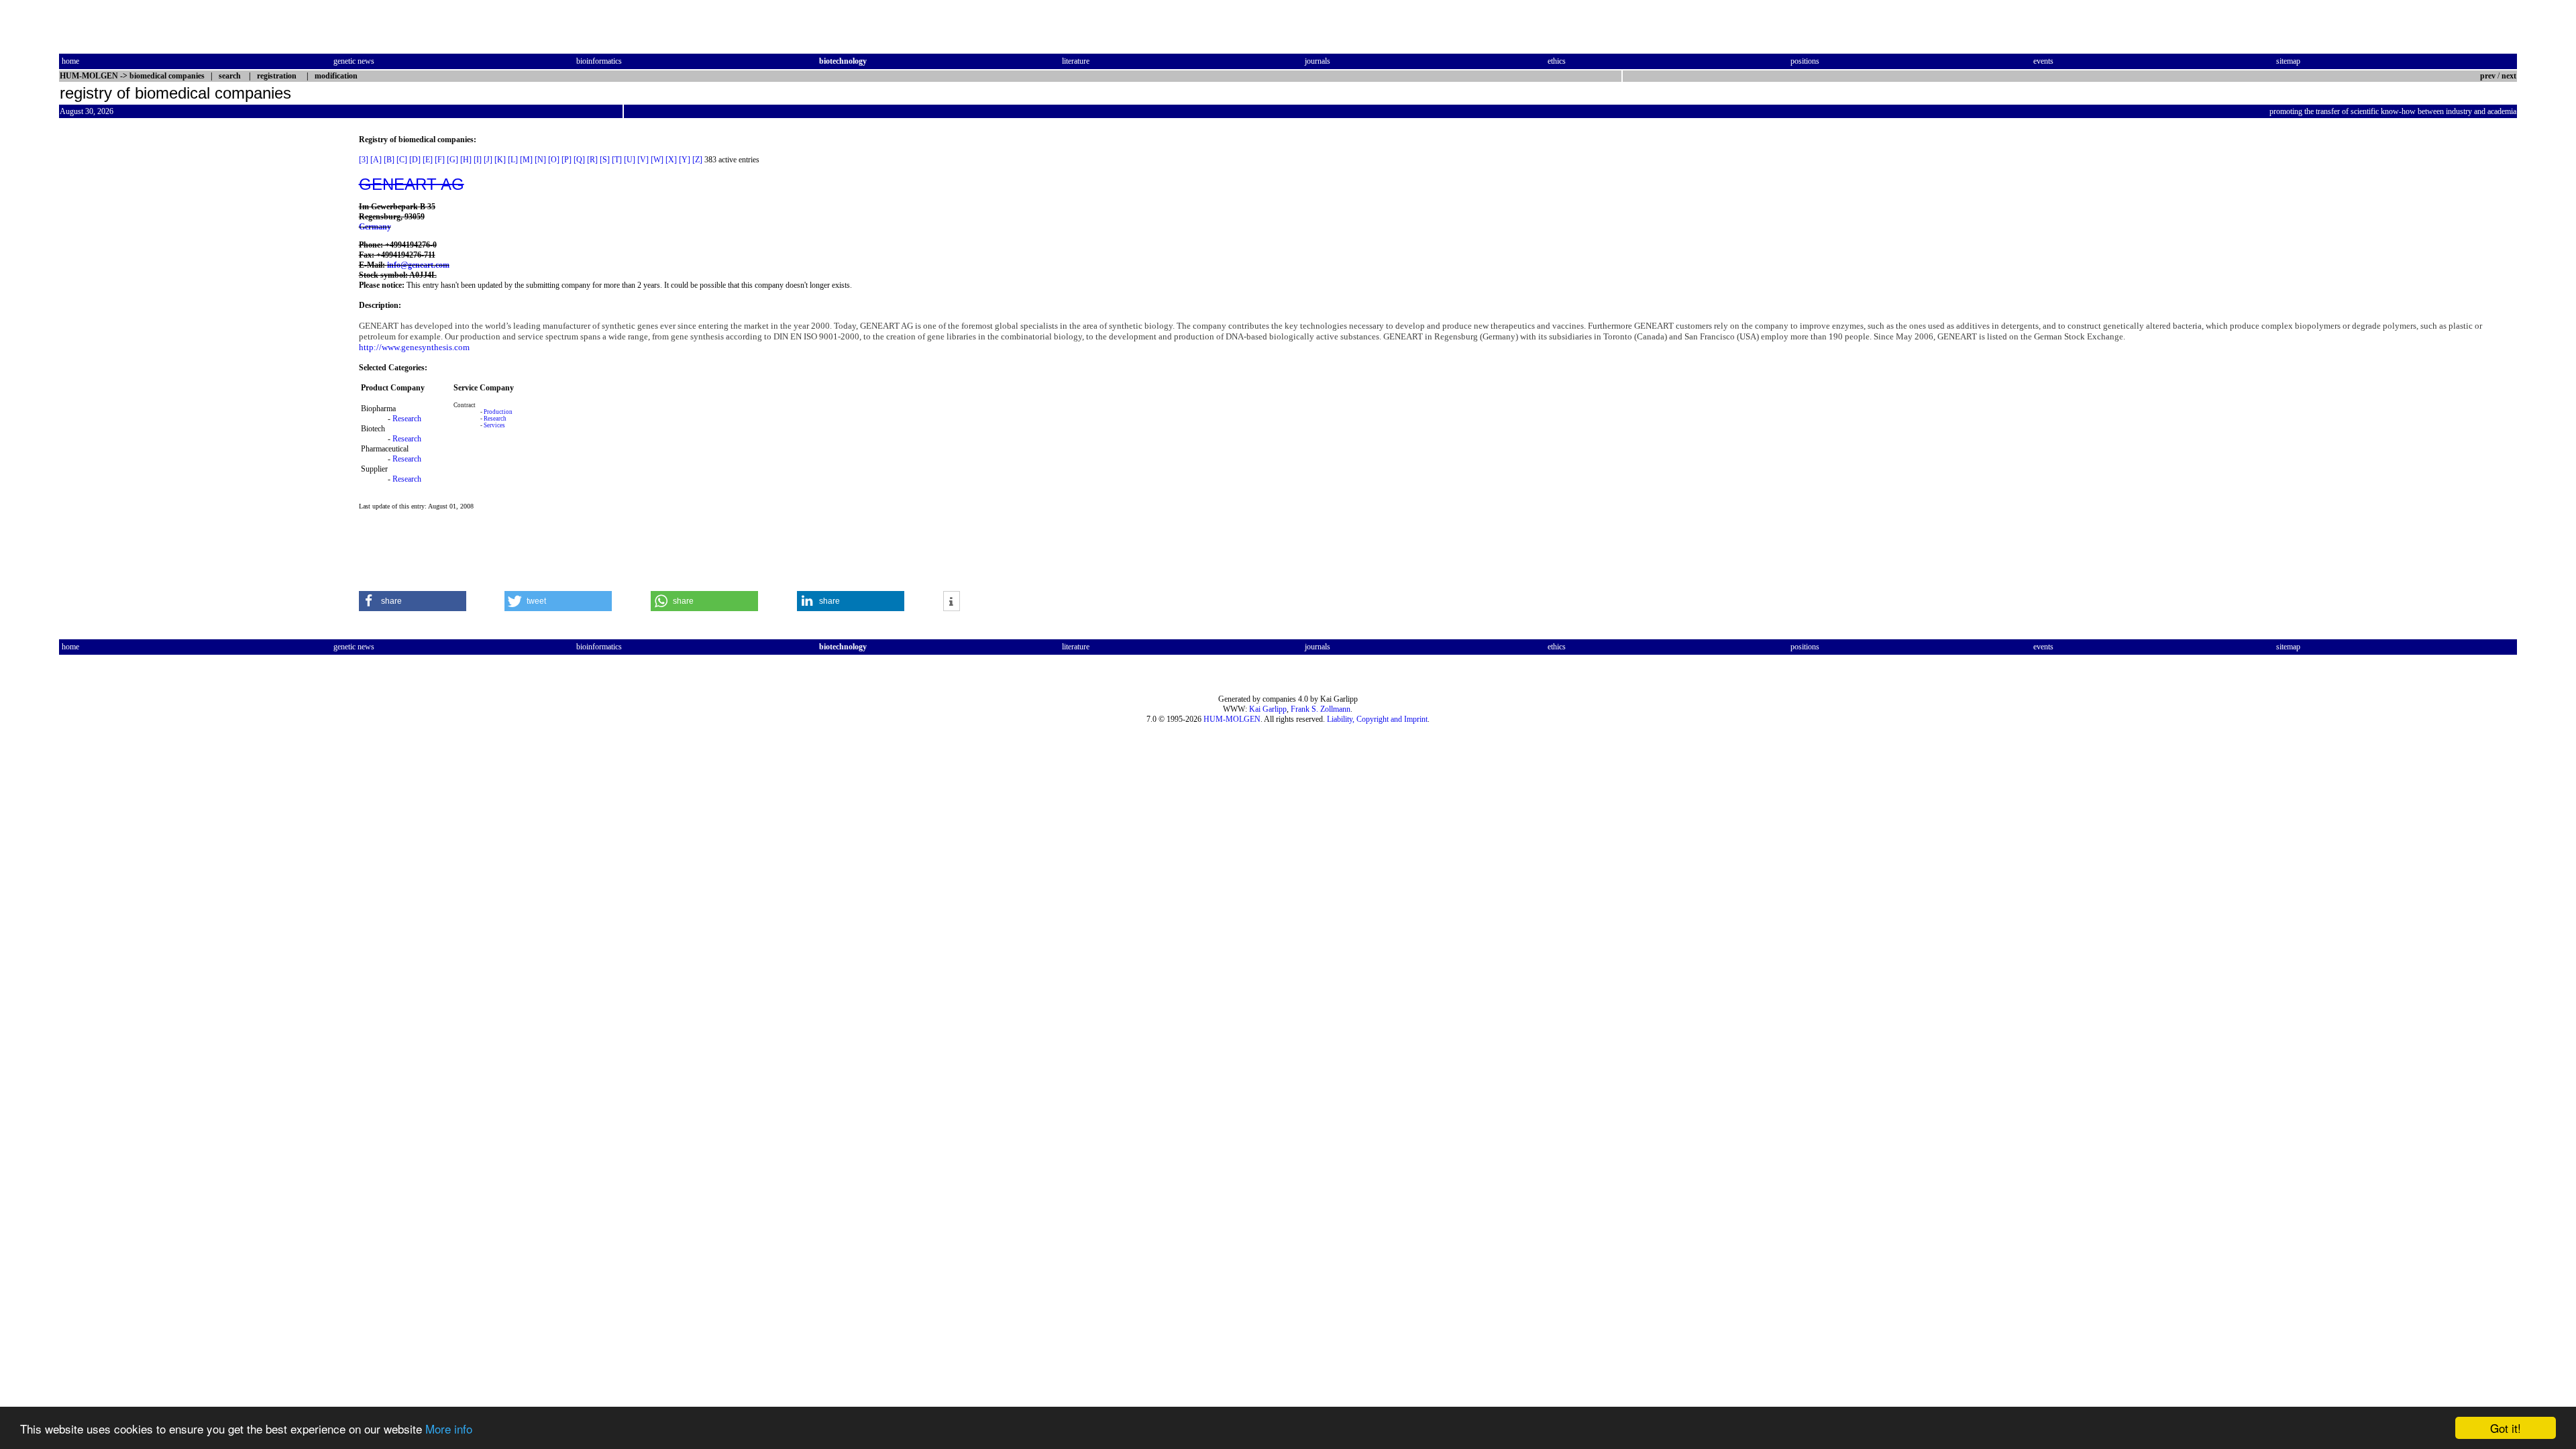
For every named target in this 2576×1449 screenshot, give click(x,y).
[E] (428, 160)
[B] (389, 160)
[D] (415, 160)
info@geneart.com (418, 265)
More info (449, 1429)
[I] (478, 160)
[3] (364, 160)
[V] (643, 160)
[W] (657, 160)
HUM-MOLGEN (1232, 719)
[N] (540, 160)
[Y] (685, 160)
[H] (466, 160)
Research (407, 419)
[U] (630, 160)
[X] (671, 160)
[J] (488, 160)
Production (498, 412)
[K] (500, 160)
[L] (513, 160)
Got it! (2506, 1428)
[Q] (579, 160)
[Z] (697, 160)
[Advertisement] (115, 336)
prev (2488, 76)
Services (494, 425)
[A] (376, 160)
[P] (567, 160)
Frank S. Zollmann (1321, 709)
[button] (413, 601)
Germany (375, 227)
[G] (452, 160)
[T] (617, 160)
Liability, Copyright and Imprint (1377, 719)
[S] (605, 160)
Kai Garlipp (1268, 709)
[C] (402, 160)
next (2509, 76)
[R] (592, 160)
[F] (440, 160)
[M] (526, 160)
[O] (554, 160)
